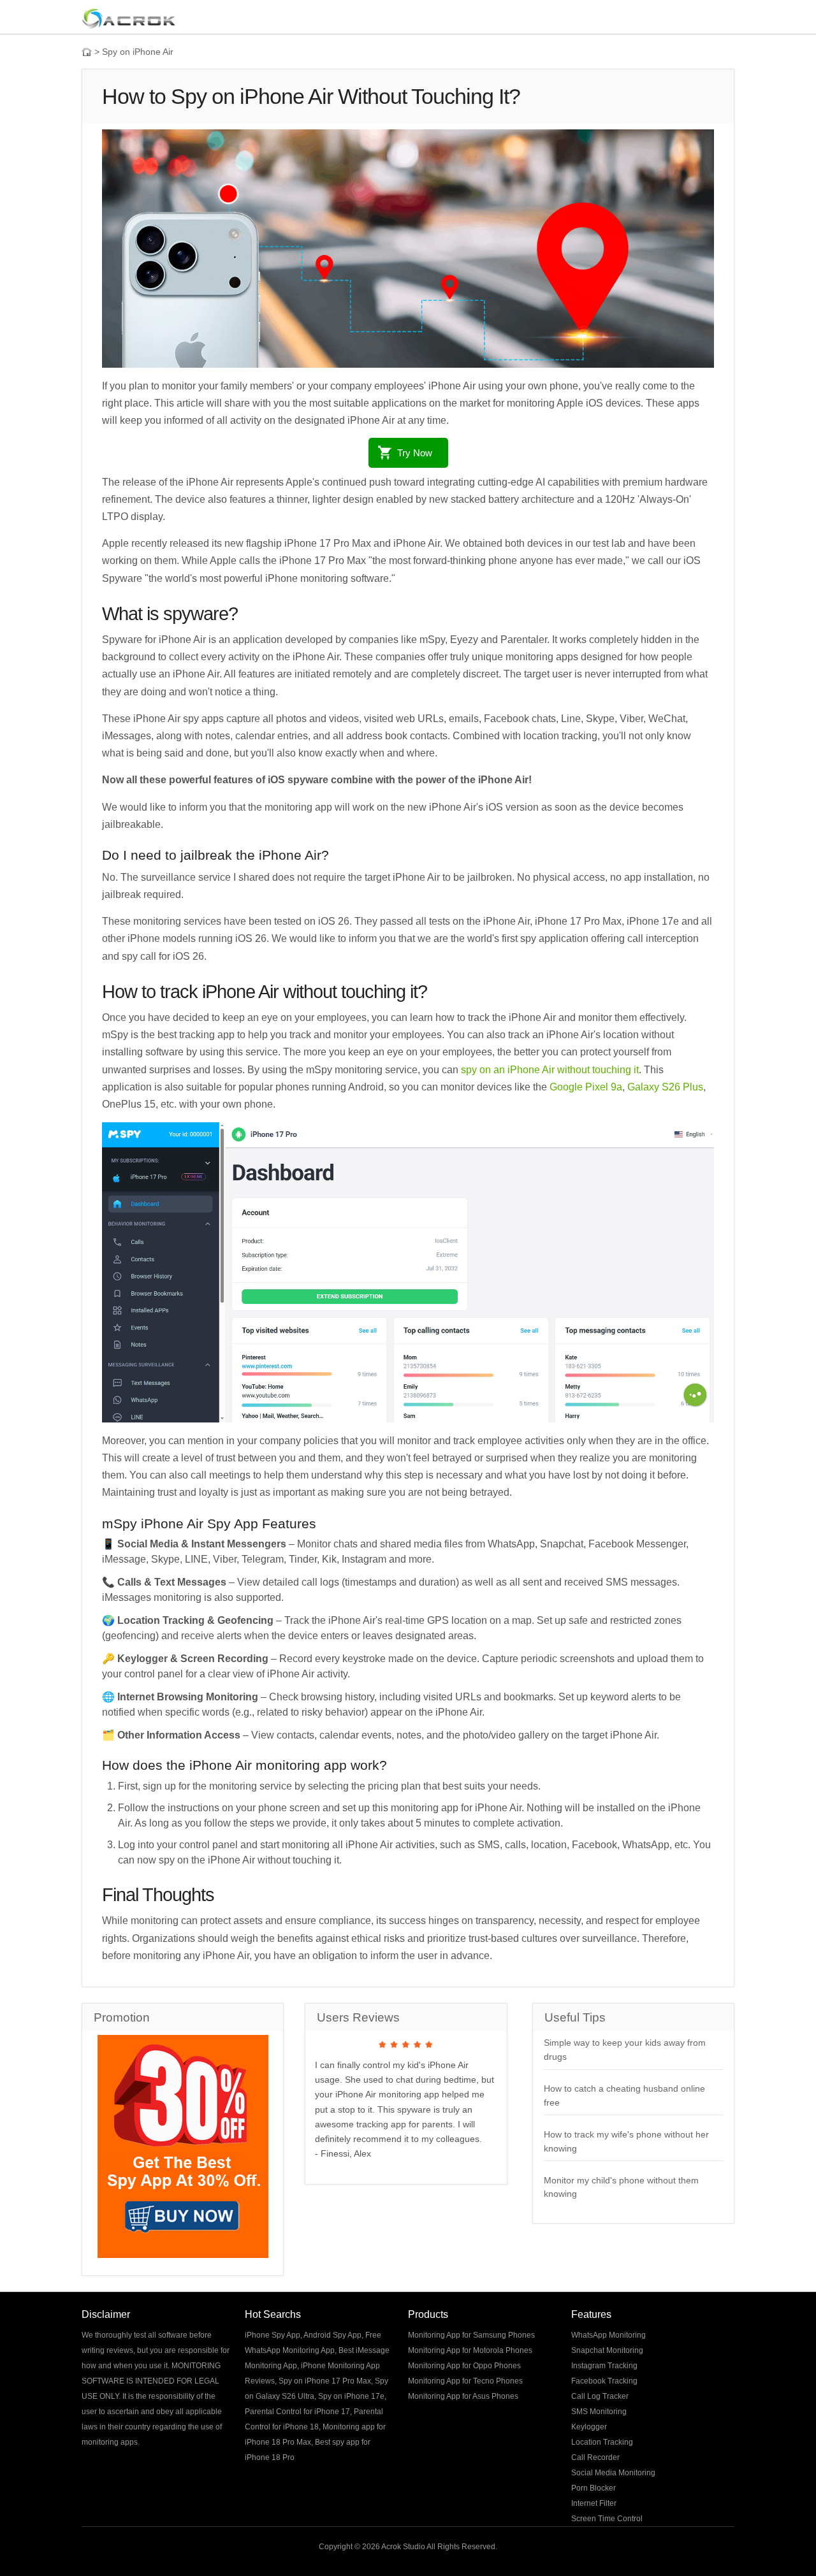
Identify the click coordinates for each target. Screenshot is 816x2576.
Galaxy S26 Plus (665, 1087)
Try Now (415, 453)
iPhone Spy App (273, 2335)
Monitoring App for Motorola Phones (470, 2350)
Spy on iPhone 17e (351, 2396)
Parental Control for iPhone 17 (297, 2412)
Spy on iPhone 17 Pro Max (325, 2381)
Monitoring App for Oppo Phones (464, 2366)
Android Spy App (332, 2335)
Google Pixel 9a (586, 1087)
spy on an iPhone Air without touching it (550, 1070)
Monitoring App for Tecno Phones (465, 2381)
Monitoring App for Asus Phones (463, 2396)
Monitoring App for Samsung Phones (471, 2335)
